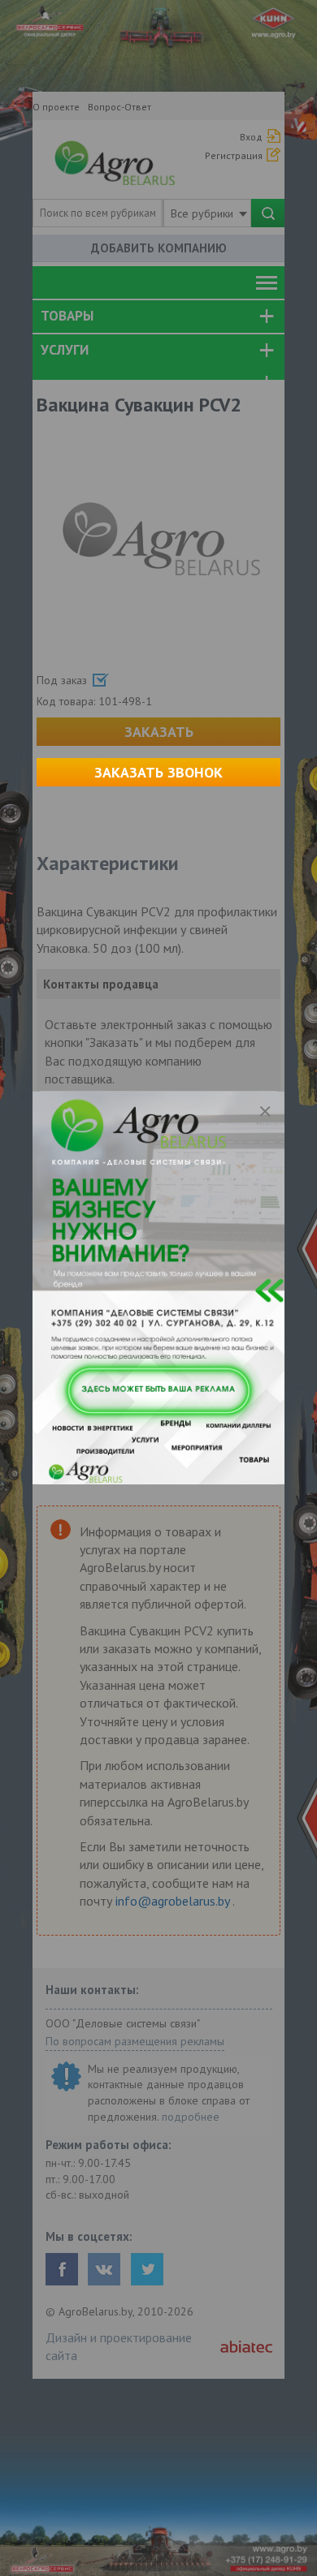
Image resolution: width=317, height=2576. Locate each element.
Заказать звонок (158, 772)
